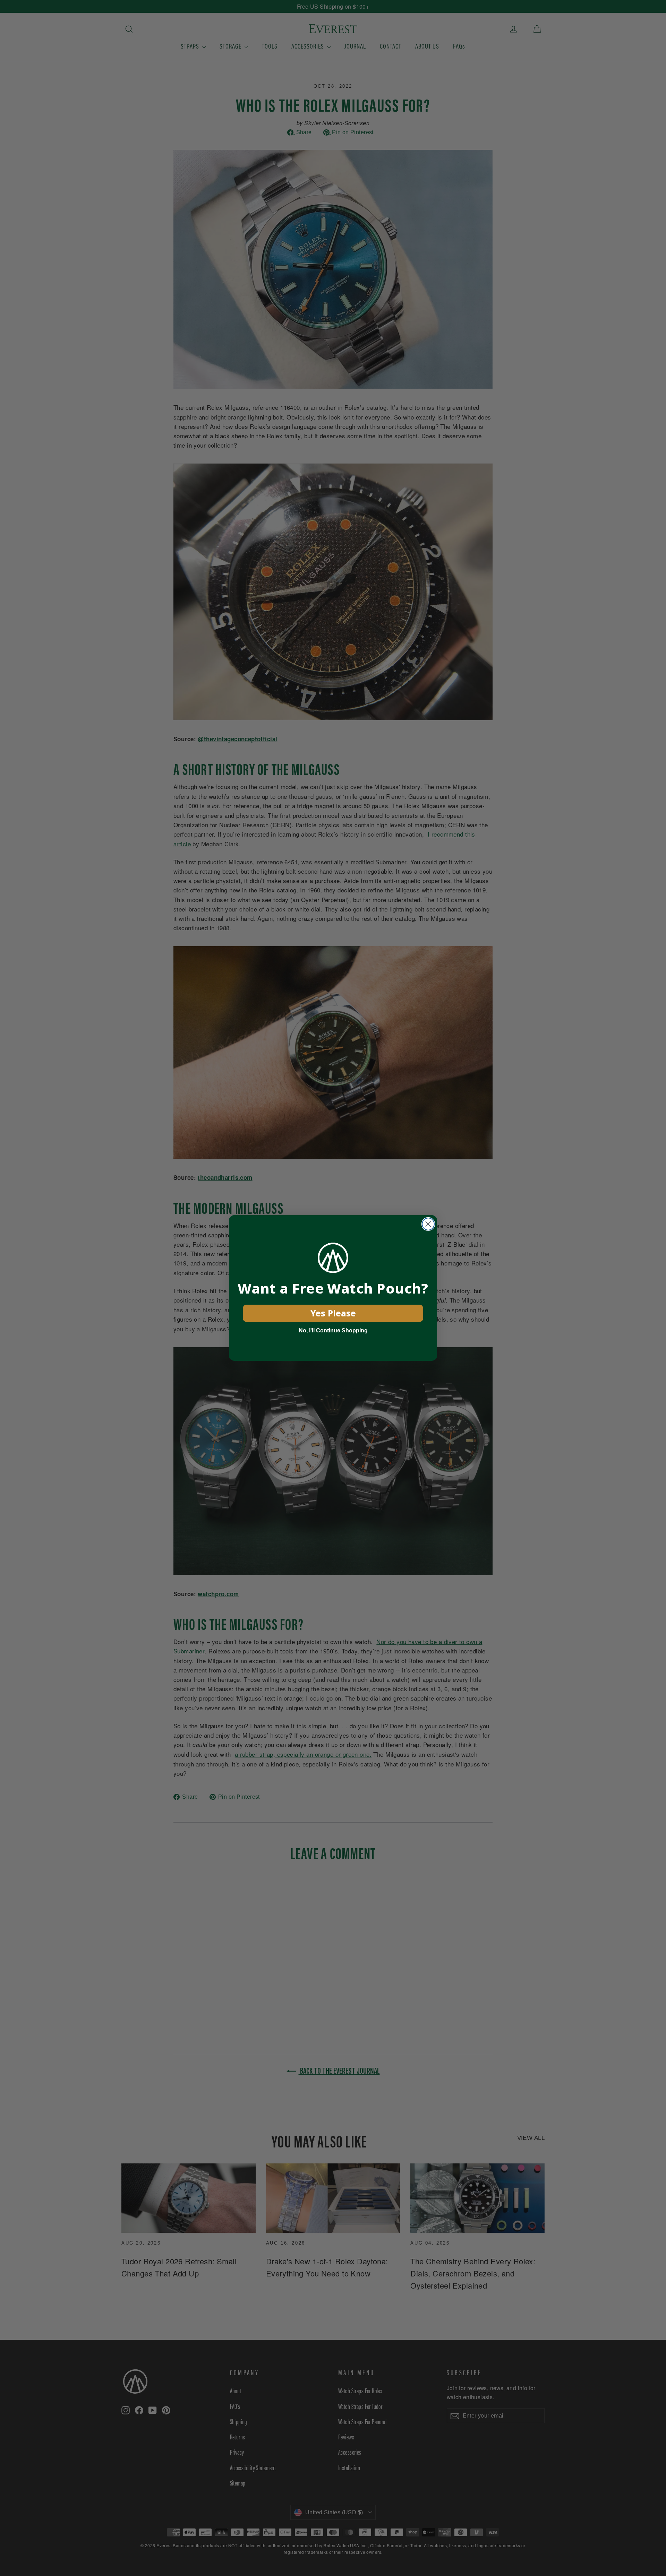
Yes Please (333, 1313)
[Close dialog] (428, 1224)
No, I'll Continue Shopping (333, 1330)
